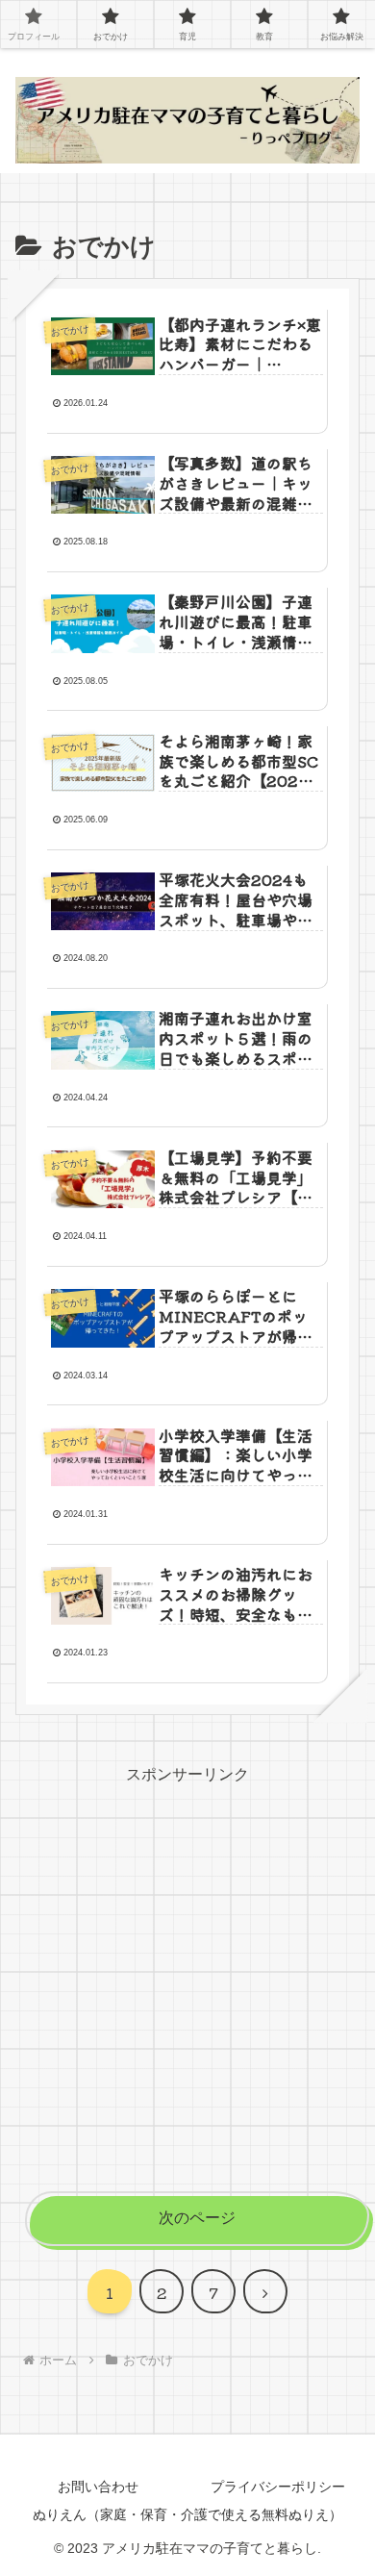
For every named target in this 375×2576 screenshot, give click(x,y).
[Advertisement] (187, 1977)
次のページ (197, 2218)
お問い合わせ (98, 2487)
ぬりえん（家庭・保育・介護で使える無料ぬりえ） (187, 2514)
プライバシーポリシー (278, 2487)
